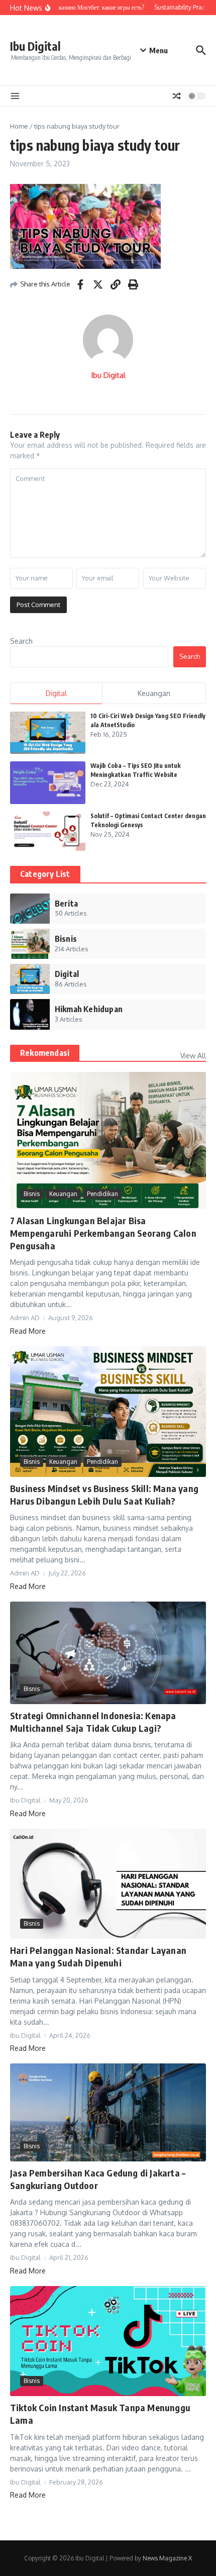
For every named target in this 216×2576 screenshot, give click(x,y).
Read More (28, 1331)
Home (19, 126)
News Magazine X (167, 2558)
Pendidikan (102, 1194)
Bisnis (32, 1194)
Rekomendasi (45, 1053)
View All (193, 1056)
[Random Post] (177, 96)
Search (21, 641)
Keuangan (63, 1194)
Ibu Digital (35, 46)
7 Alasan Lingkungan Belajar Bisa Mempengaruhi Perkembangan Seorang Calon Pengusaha (103, 1233)
